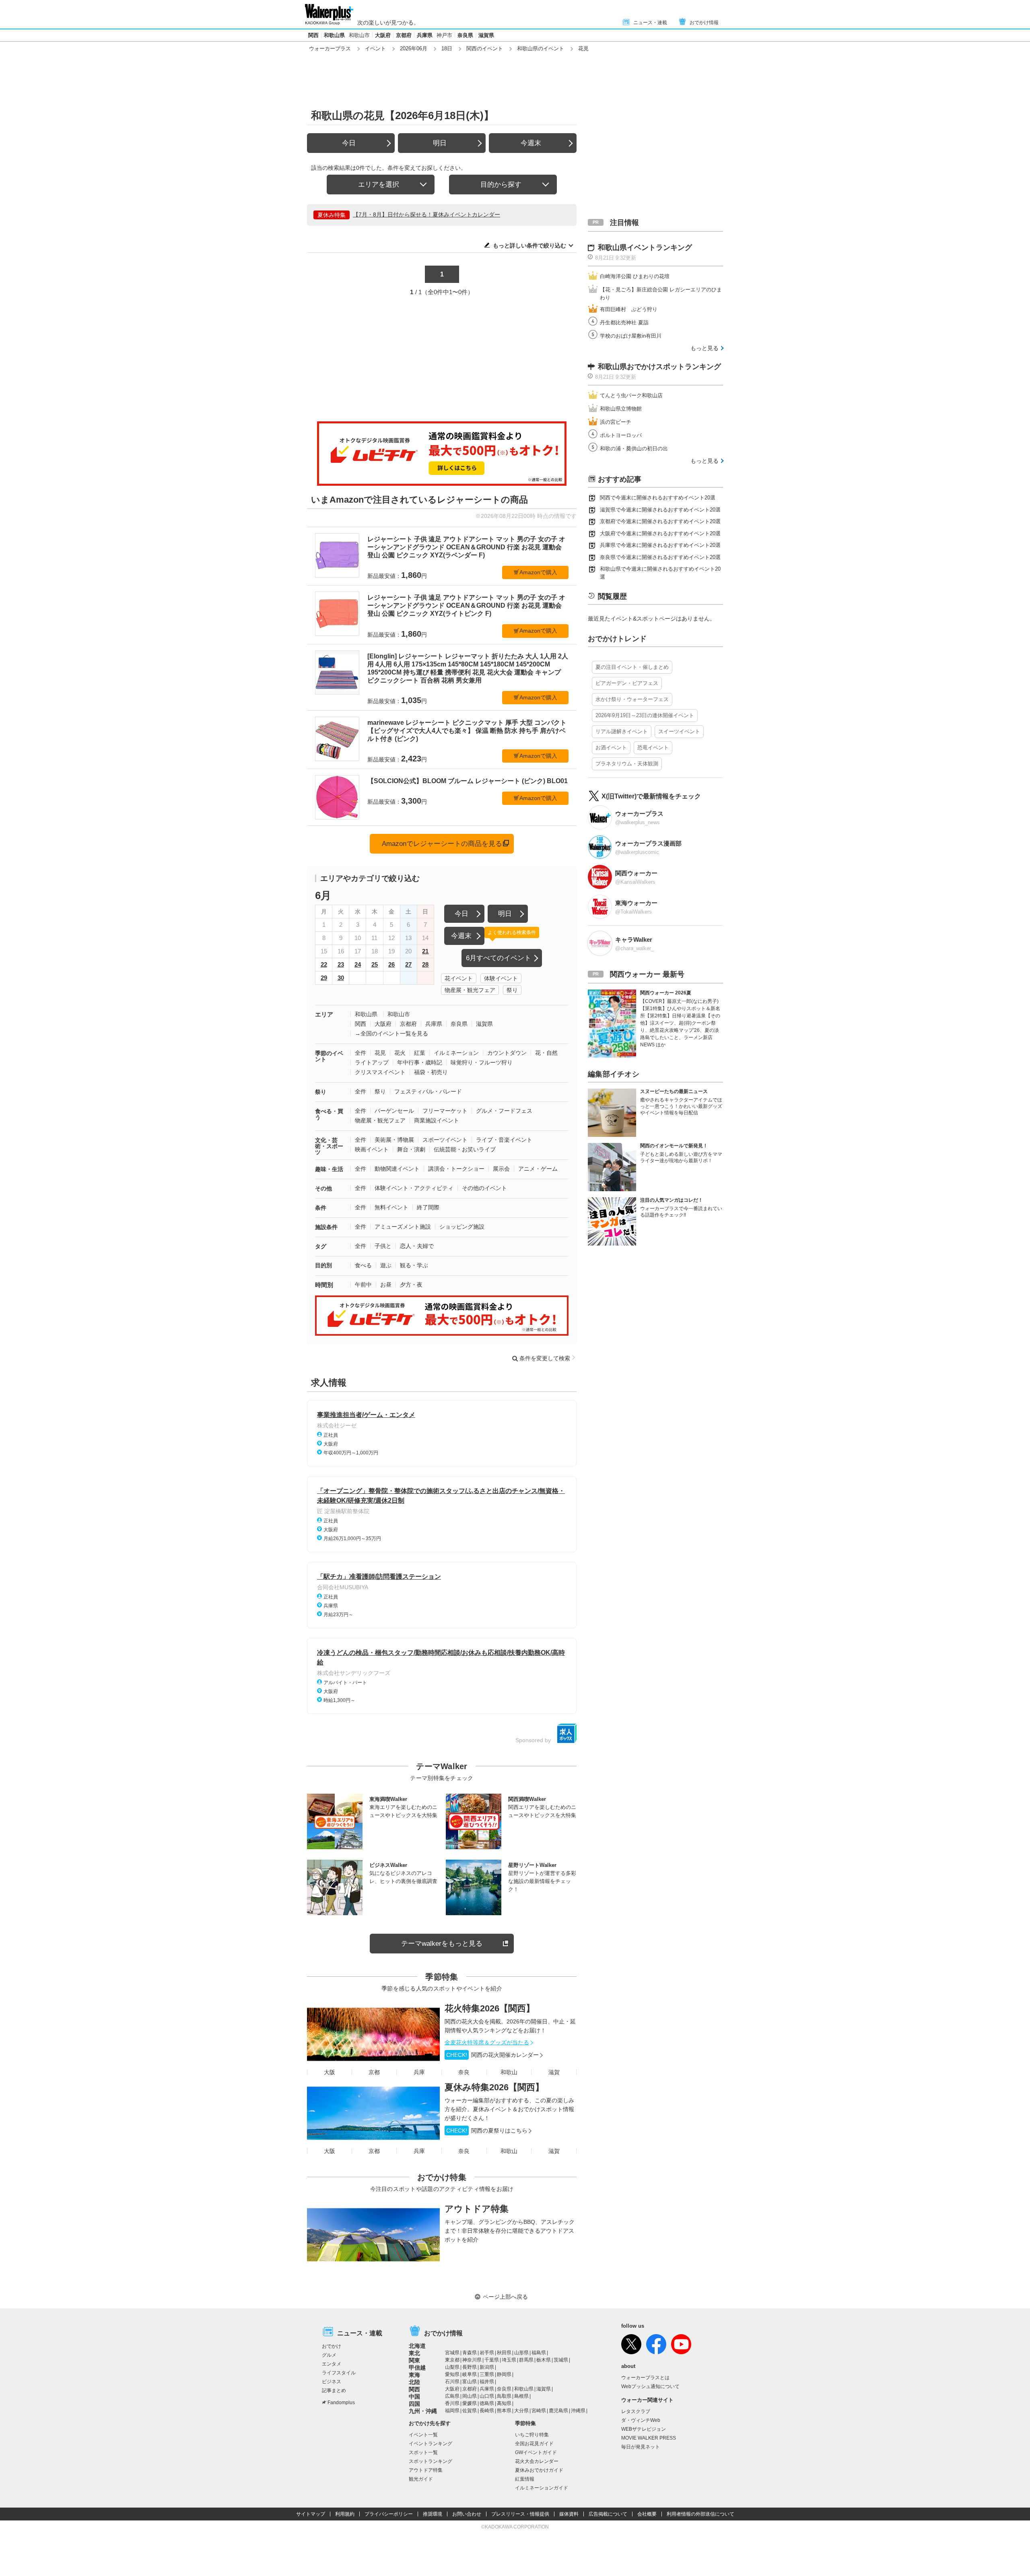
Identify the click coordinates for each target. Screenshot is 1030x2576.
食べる (363, 1265)
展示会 (501, 1169)
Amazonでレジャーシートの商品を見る (442, 844)
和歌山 (509, 2072)
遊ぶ (386, 1265)
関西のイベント (485, 48)
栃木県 (544, 2360)
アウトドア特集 (477, 2209)
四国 (414, 2404)
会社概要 (647, 2514)
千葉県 (492, 2360)
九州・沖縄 (423, 2411)
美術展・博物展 (394, 1140)
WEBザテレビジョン (644, 2429)
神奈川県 (472, 2360)
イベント (375, 48)
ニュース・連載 (650, 23)
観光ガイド (421, 2479)
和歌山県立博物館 (621, 409)
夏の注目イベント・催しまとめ (632, 667)
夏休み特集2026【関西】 (494, 2087)
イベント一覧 (423, 2435)
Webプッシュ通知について (650, 2386)
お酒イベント (611, 748)
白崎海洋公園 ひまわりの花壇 (635, 276)
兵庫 (419, 2072)
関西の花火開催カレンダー (492, 2055)
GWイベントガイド (536, 2452)
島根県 (521, 2396)
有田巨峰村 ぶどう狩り (629, 309)
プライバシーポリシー (389, 2514)
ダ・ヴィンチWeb (641, 2420)
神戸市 (444, 35)
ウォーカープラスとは (645, 2378)
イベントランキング (431, 2444)
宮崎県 (539, 2411)
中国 (414, 2397)
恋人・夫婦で (417, 1246)
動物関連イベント (397, 1169)
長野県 (470, 2367)
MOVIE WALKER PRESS (649, 2438)
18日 (447, 48)
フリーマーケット (445, 1111)
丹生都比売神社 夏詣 (624, 323)
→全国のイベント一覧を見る (391, 1033)
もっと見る (705, 348)
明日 (440, 143)
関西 (313, 35)
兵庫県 (425, 35)
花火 (400, 1053)
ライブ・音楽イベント (504, 1140)
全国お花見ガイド (534, 2444)
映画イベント (372, 1149)
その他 (323, 1188)
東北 (414, 2353)
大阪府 (383, 35)
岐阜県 (470, 2374)
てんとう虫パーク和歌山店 (631, 395)
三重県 (487, 2374)
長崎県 (487, 2411)
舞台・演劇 (411, 1149)
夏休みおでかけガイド (539, 2470)
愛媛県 (470, 2403)
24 (358, 964)
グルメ (329, 2355)
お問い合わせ (467, 2514)
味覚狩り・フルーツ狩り (482, 1062)
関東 (414, 2360)
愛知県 (452, 2374)
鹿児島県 (558, 2411)
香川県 (452, 2403)
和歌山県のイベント (541, 48)
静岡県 (504, 2374)
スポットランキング (431, 2461)
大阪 (330, 2072)
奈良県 (465, 35)
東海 (414, 2375)
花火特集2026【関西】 (490, 2008)
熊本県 (504, 2411)
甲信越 (417, 2368)
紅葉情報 (525, 2479)
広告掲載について (608, 2514)
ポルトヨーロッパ (621, 435)
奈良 (464, 2072)
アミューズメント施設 (403, 1227)
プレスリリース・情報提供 (520, 2514)
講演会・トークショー (456, 1169)
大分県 (521, 2411)
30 (341, 978)
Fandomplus (341, 2403)
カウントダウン (507, 1053)
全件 (360, 1053)
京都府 (404, 35)
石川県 (452, 2382)
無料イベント (391, 1207)
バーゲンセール (394, 1111)
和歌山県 (334, 35)
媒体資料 (569, 2514)
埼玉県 (509, 2360)
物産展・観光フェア (470, 990)
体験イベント (501, 978)
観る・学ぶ (414, 1265)
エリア (324, 1014)
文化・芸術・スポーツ (329, 1146)
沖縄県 (578, 2411)
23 (341, 964)
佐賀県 (470, 2411)
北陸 (414, 2382)
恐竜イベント (653, 748)
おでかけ (332, 2346)
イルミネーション (456, 1053)
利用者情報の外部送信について (700, 2514)
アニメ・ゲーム (538, 1169)
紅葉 (420, 1053)
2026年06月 (414, 48)
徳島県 (487, 2403)
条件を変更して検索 (545, 1358)
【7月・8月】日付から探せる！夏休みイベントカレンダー (426, 214)
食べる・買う (329, 1114)
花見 (380, 1053)
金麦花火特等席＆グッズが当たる (487, 2042)
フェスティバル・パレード (428, 1091)
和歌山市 (359, 35)
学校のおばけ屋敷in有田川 (631, 336)
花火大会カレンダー (537, 2461)
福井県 (487, 2382)
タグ (321, 1246)
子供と (383, 1246)
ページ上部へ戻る (505, 2297)
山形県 (521, 2353)
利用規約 (345, 2514)
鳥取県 (504, 2396)
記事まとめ (334, 2390)
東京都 (452, 2360)
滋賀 (554, 2072)
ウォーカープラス (330, 48)
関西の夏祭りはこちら (487, 2131)
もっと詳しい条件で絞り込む (529, 245)
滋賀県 (486, 35)
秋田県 (504, 2353)
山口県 (487, 2396)
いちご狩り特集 (532, 2435)
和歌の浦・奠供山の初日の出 (634, 449)
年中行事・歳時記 (420, 1062)
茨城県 (561, 2360)
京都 (374, 2072)
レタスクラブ (636, 2411)
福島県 (539, 2353)
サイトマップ (311, 2514)
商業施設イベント (437, 1120)
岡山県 (470, 2396)
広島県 (452, 2396)
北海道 (417, 2346)
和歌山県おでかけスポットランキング (659, 367)
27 (408, 964)
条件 (321, 1208)
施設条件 (326, 1227)
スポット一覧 (423, 2452)
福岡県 (452, 2411)
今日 (349, 143)
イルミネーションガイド (542, 2488)
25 (375, 964)
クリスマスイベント (380, 1072)
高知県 (504, 2403)
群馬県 (526, 2360)
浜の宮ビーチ (616, 422)
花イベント (459, 978)
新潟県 (487, 2367)
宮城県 (452, 2353)
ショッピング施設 (462, 1227)
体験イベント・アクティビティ (414, 1188)
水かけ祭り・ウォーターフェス (632, 699)
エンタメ (332, 2364)
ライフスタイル (339, 2373)
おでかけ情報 (704, 23)
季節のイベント (329, 1056)
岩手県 (487, 2353)
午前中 (363, 1285)
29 (324, 978)
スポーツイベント (445, 1140)
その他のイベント (484, 1188)
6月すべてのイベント (499, 958)
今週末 (531, 143)
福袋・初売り (431, 1072)
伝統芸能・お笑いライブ (465, 1149)
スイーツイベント (679, 731)
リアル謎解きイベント (622, 731)
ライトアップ (372, 1062)
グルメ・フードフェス (504, 1111)
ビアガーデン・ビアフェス (627, 683)
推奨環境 (433, 2514)
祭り (512, 990)
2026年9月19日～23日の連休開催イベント (645, 715)
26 (391, 964)
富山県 (470, 2382)
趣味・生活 (329, 1169)
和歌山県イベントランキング (645, 247)
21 (425, 951)
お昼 (386, 1285)
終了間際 (428, 1207)
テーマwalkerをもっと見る (442, 1944)
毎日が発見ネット (641, 2447)
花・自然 (546, 1053)
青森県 (470, 2353)
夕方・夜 (411, 1285)
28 (425, 964)
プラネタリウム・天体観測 (627, 764)
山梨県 (452, 2367)
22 (324, 964)
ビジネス (332, 2382)
